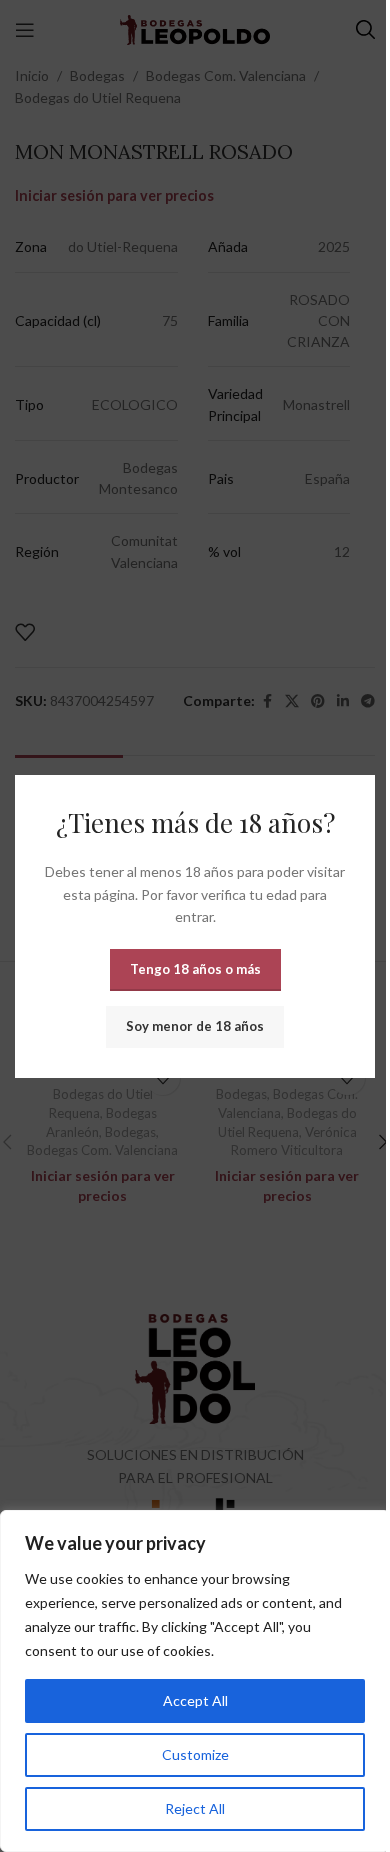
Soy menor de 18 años (195, 1025)
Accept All (195, 1700)
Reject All (195, 1808)
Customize (195, 1754)
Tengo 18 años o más (195, 968)
